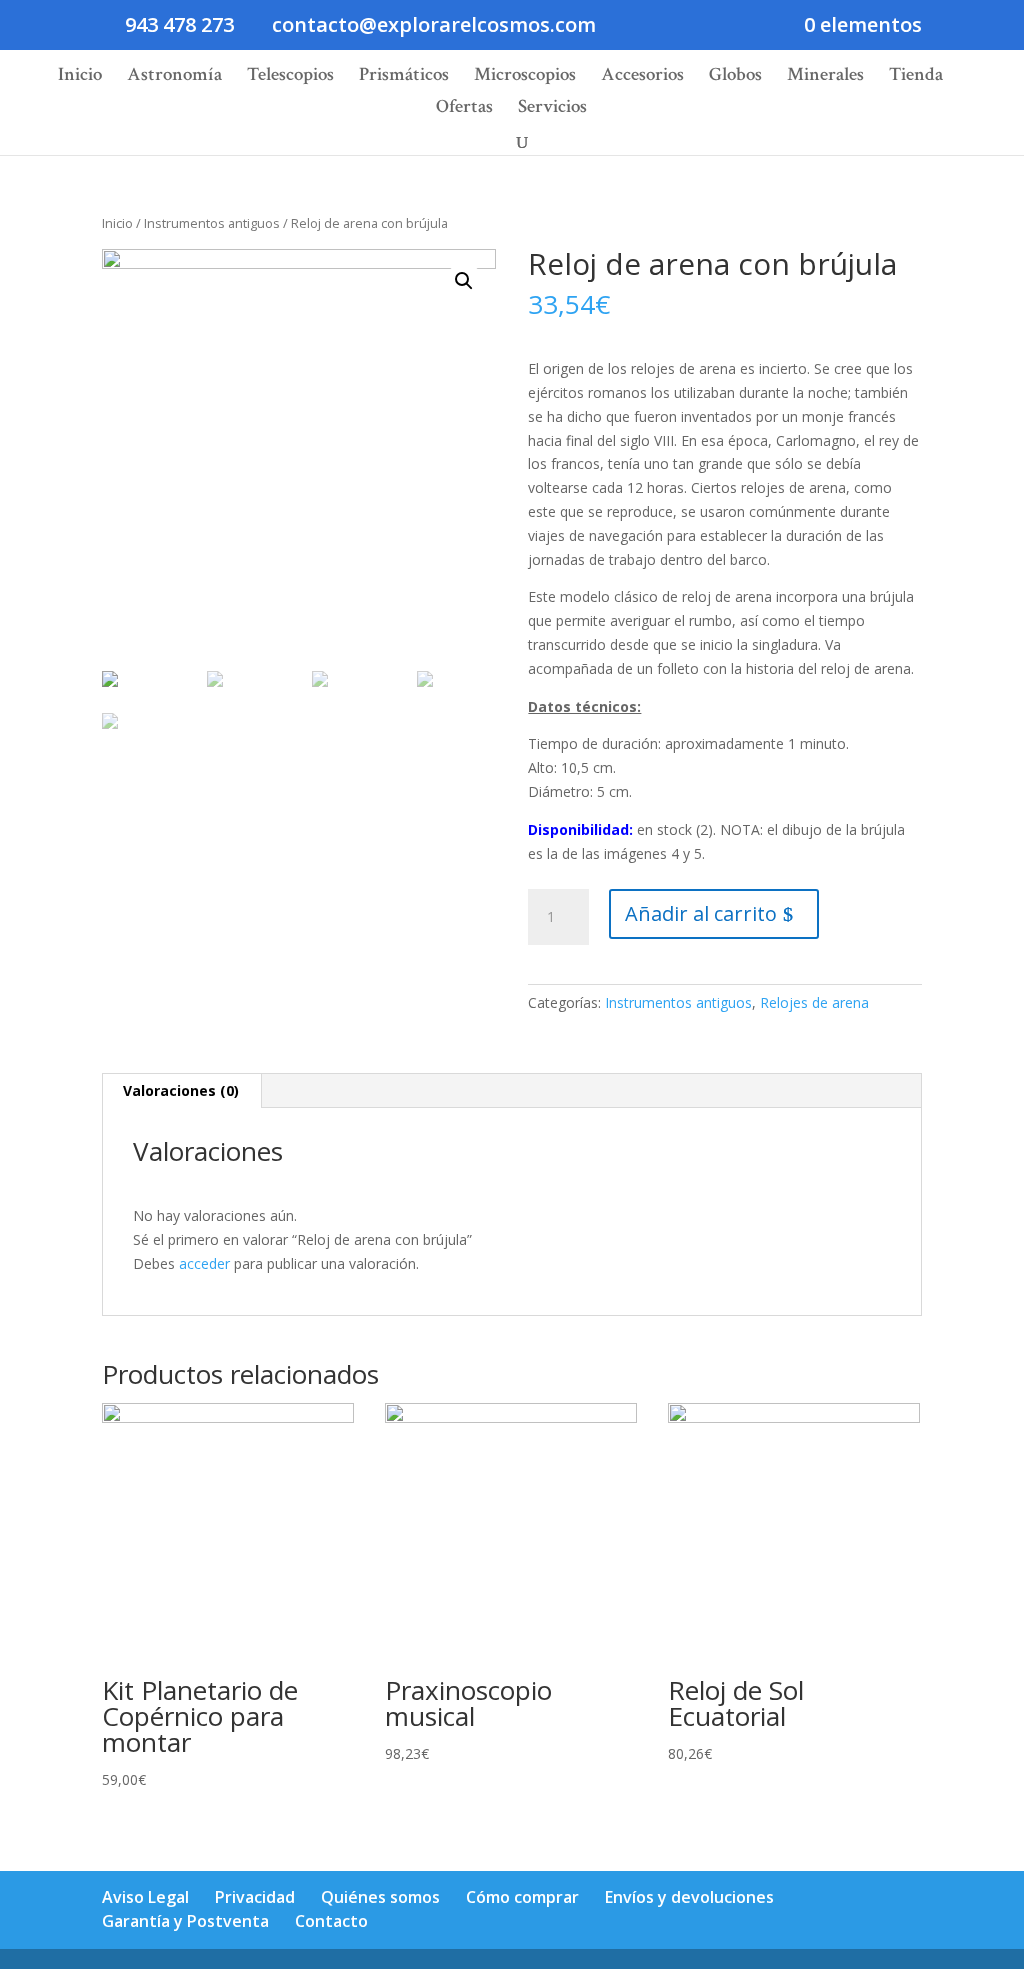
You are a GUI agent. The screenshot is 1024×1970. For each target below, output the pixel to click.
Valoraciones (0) (181, 1090)
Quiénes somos (380, 1897)
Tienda (916, 77)
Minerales (825, 77)
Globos (735, 77)
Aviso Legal (145, 1897)
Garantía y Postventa (185, 1921)
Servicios (552, 109)
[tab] (181, 1091)
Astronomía (174, 77)
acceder (204, 1263)
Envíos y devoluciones (689, 1897)
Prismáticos (404, 77)
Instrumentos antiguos (212, 223)
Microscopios (525, 77)
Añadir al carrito (701, 913)
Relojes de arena (814, 1002)
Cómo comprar (522, 1897)
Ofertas (464, 109)
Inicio (80, 77)
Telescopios (290, 77)
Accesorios (642, 77)
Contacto (331, 1921)
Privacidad (255, 1897)
